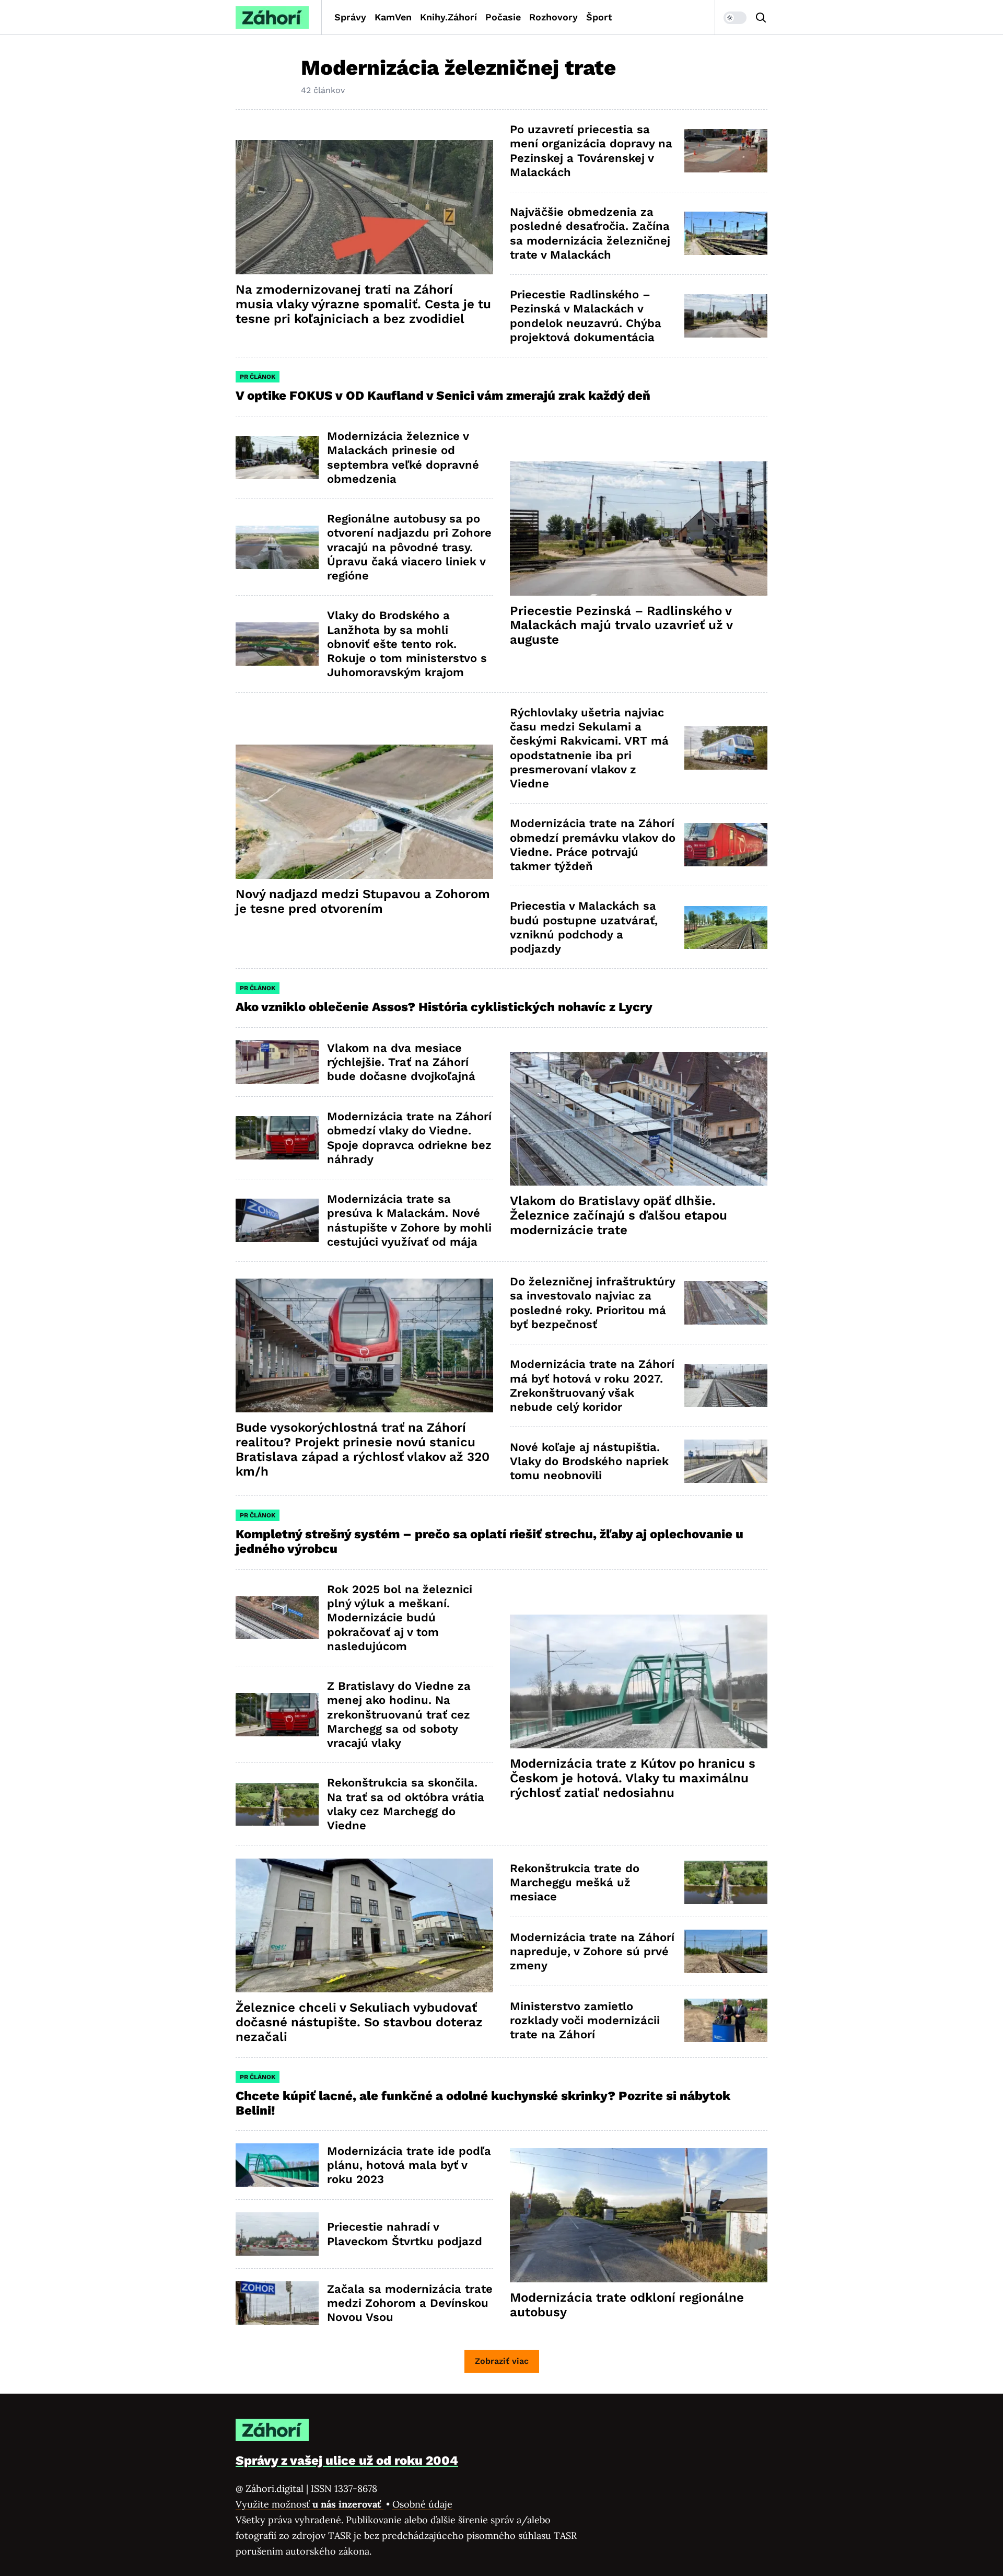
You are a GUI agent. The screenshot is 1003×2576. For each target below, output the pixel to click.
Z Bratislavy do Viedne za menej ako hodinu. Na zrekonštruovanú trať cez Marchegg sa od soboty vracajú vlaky (399, 1714)
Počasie (503, 17)
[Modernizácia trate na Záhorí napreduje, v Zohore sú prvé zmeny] (726, 1951)
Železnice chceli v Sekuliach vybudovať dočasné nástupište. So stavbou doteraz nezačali (359, 2022)
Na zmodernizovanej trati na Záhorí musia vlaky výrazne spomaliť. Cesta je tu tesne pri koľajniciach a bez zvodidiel (363, 304)
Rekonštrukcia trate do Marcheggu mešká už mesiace (575, 1883)
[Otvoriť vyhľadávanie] (761, 18)
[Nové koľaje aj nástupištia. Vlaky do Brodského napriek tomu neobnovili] (726, 1461)
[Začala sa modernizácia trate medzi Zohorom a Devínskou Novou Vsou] (277, 2303)
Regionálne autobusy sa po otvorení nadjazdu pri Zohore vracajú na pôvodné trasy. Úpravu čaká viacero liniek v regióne (409, 547)
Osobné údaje (422, 2504)
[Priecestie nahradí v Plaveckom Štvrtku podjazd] (277, 2234)
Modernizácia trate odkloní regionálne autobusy (627, 2305)
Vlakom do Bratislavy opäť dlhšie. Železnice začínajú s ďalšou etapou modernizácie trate (619, 1215)
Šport (599, 17)
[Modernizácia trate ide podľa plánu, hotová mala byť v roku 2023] (277, 2165)
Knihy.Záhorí (448, 17)
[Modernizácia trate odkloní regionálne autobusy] (639, 2215)
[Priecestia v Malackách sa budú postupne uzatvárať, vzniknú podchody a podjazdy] (726, 928)
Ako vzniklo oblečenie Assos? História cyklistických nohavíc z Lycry (444, 1007)
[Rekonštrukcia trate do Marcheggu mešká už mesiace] (726, 1882)
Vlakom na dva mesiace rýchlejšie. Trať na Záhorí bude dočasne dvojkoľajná (401, 1062)
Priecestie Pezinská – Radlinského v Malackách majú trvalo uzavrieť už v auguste (621, 625)
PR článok (258, 377)
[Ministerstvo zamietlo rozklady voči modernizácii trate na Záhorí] (726, 2020)
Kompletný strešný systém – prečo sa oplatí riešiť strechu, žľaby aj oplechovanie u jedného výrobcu (489, 1541)
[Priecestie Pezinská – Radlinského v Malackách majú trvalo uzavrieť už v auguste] (639, 529)
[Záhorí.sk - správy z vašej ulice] (272, 18)
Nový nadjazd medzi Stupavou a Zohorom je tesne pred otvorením (363, 901)
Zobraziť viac (502, 2361)
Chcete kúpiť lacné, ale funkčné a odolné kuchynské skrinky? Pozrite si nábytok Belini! (483, 2103)
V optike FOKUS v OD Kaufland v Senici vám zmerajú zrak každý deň (445, 396)
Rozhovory (553, 17)
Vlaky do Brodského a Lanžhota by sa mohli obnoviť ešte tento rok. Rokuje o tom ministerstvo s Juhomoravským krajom (407, 644)
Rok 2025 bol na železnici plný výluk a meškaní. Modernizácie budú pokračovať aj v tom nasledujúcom (400, 1618)
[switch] (735, 18)
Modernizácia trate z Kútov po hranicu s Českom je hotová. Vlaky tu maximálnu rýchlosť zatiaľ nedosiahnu (633, 1778)
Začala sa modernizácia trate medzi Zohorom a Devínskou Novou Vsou (410, 2303)
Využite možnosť (310, 2504)
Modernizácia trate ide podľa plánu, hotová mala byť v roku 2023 (409, 2165)
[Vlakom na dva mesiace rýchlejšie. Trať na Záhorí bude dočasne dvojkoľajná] (277, 1062)
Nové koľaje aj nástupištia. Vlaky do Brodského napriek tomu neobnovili (589, 1461)
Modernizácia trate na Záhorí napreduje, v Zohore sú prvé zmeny (592, 1952)
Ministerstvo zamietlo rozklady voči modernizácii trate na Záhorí (585, 2021)
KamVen (393, 17)
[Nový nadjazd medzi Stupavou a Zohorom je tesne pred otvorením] (364, 812)
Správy (350, 17)
